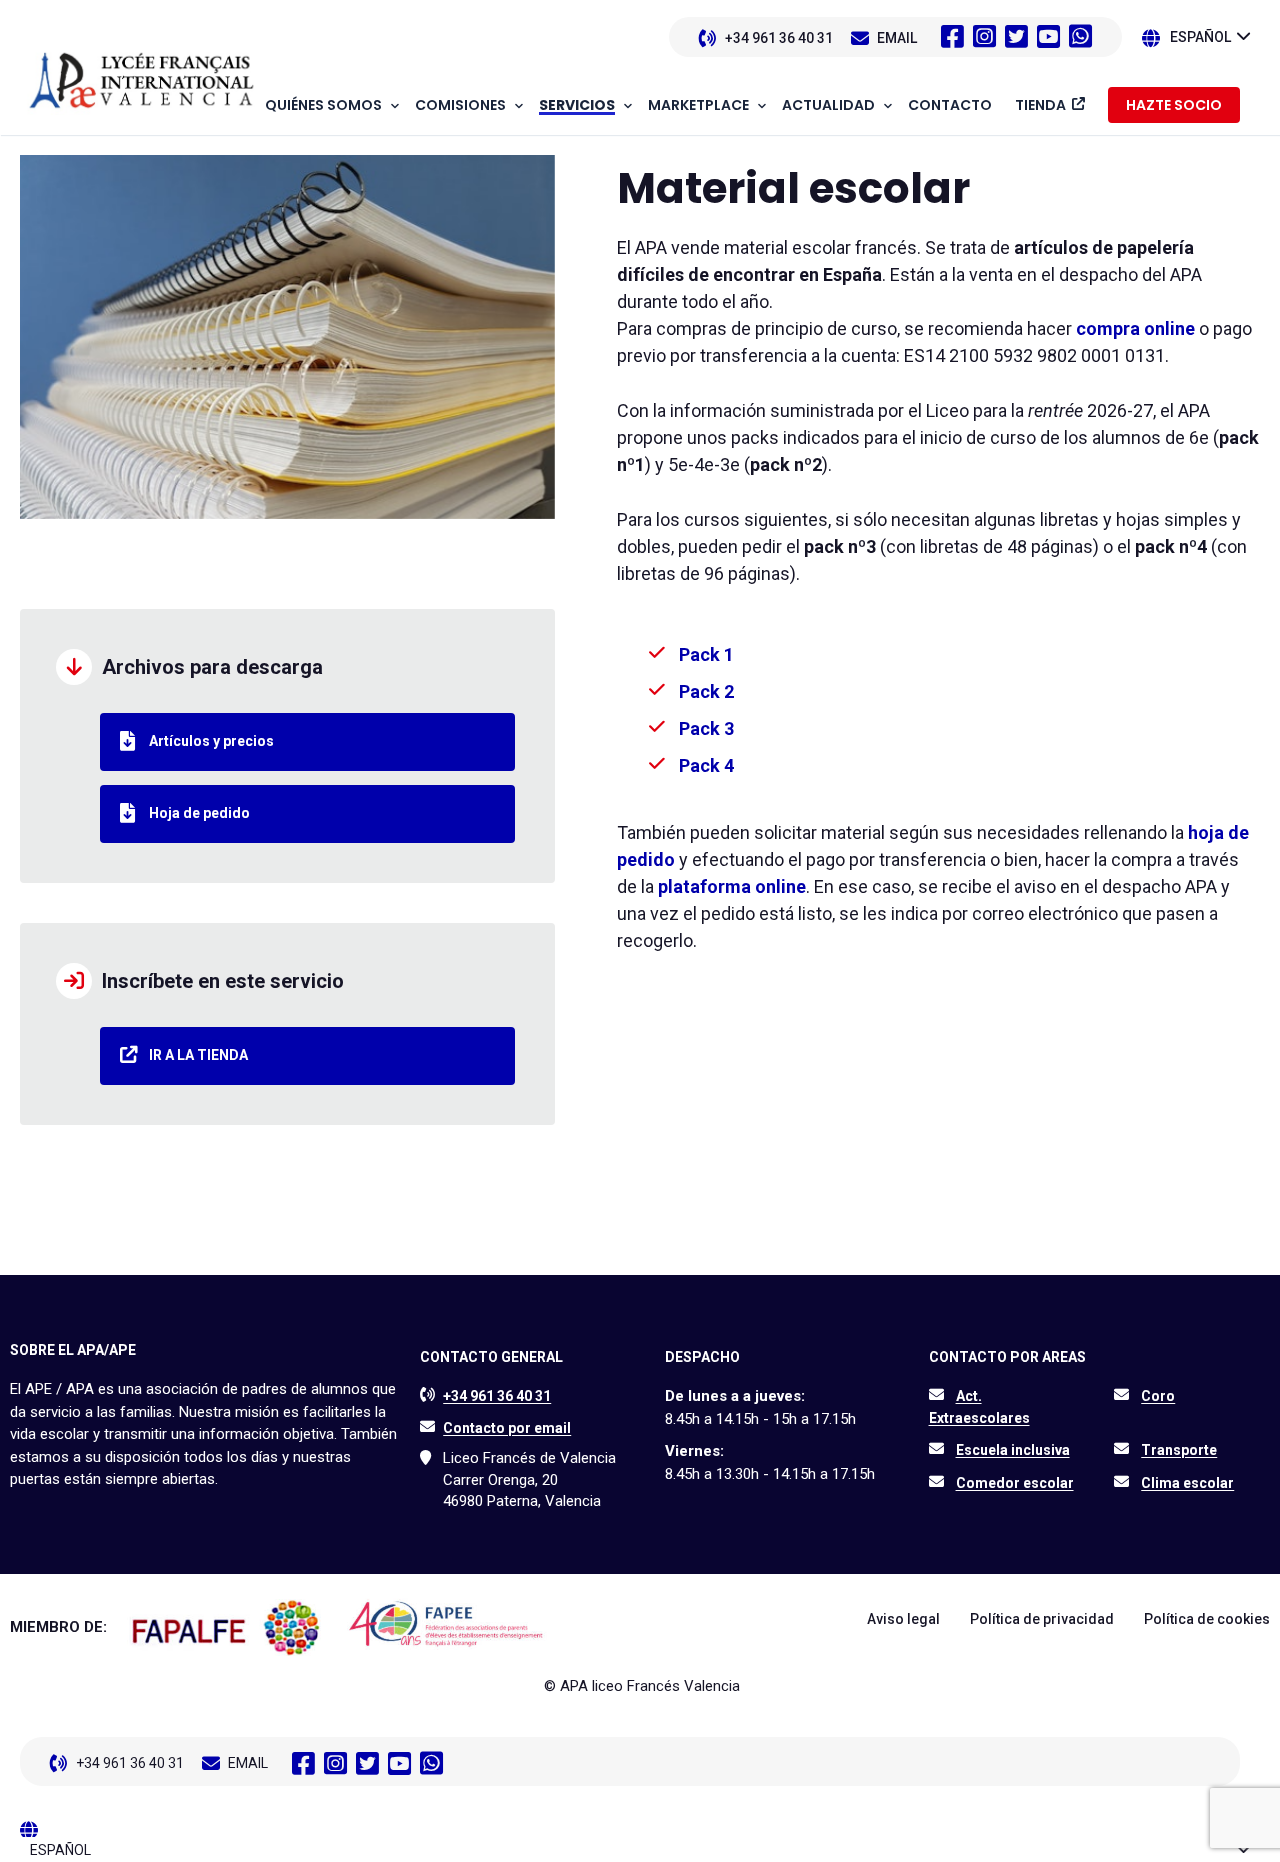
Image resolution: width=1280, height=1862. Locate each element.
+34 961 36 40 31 (779, 38)
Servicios (577, 106)
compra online (1135, 328)
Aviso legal (903, 1619)
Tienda (1040, 105)
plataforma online (732, 886)
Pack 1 (706, 654)
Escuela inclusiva (1013, 1450)
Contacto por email (507, 1428)
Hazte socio (1174, 105)
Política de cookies (1207, 1619)
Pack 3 (706, 728)
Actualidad (828, 106)
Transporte (1179, 1450)
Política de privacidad (1042, 1619)
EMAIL (897, 38)
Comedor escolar (1015, 1483)
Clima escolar (1187, 1483)
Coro (1158, 1396)
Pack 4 (706, 765)
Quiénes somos (323, 106)
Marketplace (698, 106)
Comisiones (460, 106)
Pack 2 (706, 691)
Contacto (950, 106)
